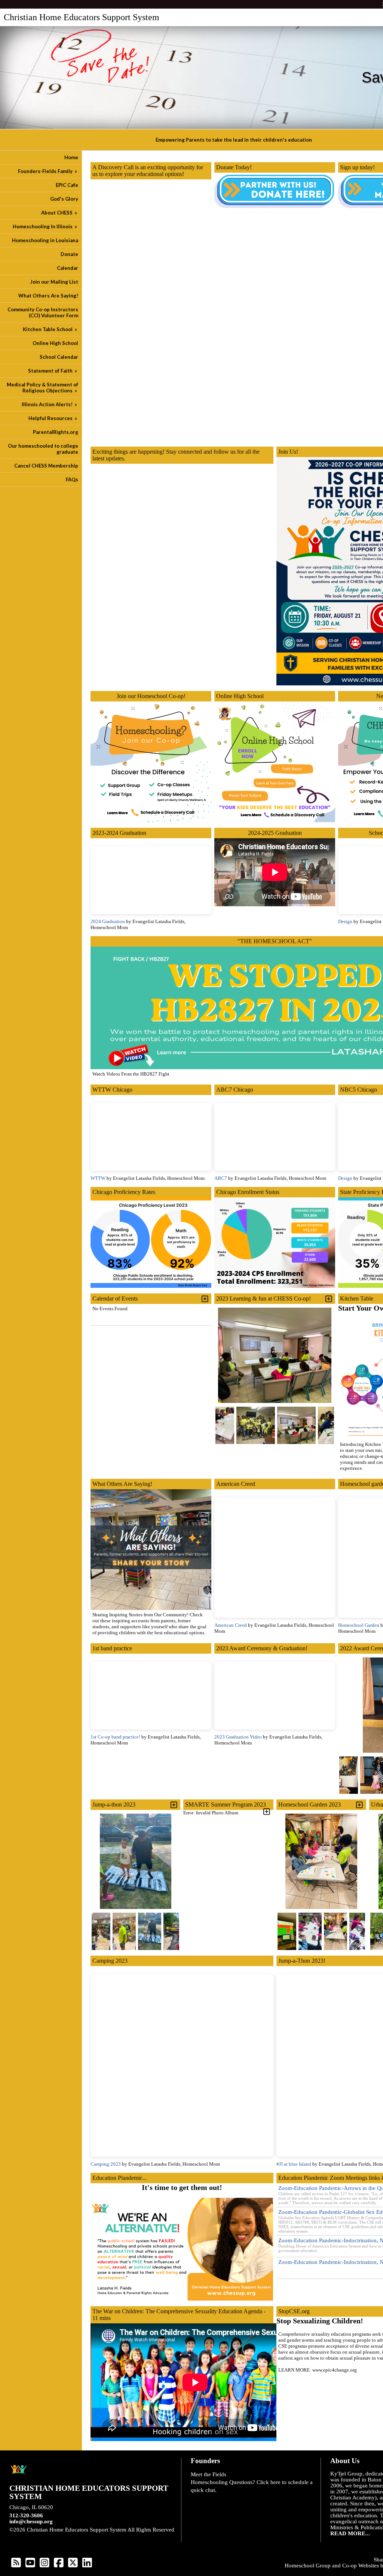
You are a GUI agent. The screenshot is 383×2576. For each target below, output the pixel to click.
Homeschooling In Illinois (45, 226)
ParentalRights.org (56, 432)
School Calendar (59, 357)
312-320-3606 (26, 2515)
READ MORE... (350, 2533)
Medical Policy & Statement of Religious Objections (42, 388)
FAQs (72, 479)
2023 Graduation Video (238, 1737)
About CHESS (60, 213)
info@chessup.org (31, 2521)
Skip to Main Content (40, 2536)
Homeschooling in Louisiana (45, 240)
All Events (196, 1469)
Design (345, 921)
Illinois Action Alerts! (50, 404)
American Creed (231, 1625)
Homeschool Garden (359, 1625)
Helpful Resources (53, 418)
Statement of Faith (53, 371)
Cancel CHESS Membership (46, 466)
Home (71, 157)
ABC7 (221, 1178)
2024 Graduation (108, 921)
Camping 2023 (106, 2164)
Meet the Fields (209, 2474)
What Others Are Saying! (48, 296)
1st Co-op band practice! (115, 1737)
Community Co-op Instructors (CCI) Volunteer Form (43, 312)
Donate (69, 254)
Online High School (55, 343)
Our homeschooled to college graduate (43, 449)
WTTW (99, 1178)
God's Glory (64, 199)
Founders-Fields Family (48, 171)
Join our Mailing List (54, 282)
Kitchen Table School (50, 329)
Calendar (68, 268)
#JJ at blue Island (294, 2164)
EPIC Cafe (67, 185)
